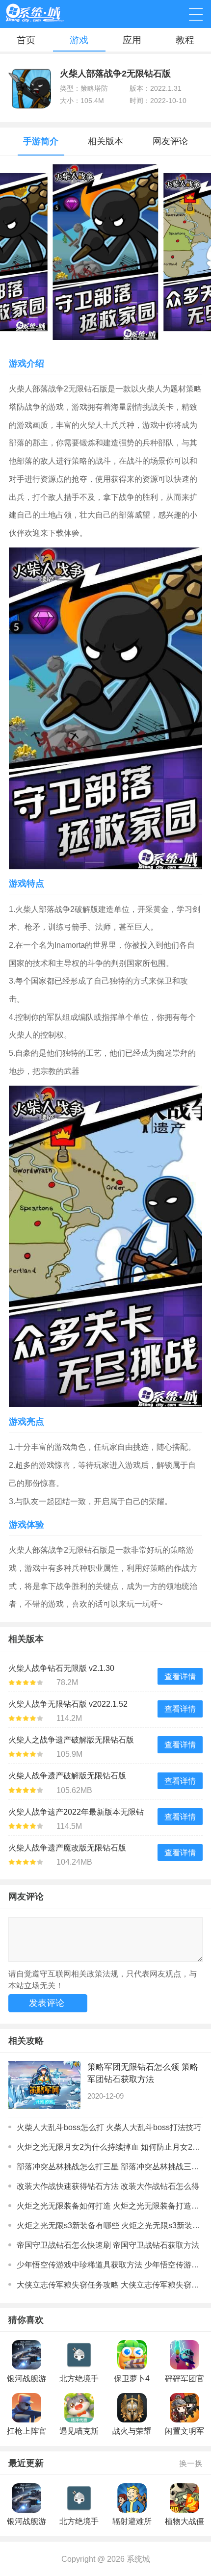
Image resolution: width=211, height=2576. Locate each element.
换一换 (191, 2463)
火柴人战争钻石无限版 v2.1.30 (61, 1668)
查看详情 (180, 1676)
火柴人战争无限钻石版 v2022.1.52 (68, 1704)
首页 (26, 40)
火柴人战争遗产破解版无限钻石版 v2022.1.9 (67, 1777)
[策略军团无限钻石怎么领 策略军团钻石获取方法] (44, 2085)
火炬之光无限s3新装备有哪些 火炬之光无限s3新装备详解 (109, 2225)
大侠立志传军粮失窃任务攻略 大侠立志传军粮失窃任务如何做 (109, 2285)
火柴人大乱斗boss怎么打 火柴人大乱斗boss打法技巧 (109, 2127)
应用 (132, 40)
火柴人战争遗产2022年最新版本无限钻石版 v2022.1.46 (76, 1814)
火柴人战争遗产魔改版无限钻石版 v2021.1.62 (67, 1849)
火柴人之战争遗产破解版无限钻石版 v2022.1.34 (71, 1742)
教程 (185, 40)
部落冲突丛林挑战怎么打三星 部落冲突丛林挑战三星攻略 (109, 2166)
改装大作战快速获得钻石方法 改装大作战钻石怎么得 (108, 2186)
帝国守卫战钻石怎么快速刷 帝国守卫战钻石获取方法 (108, 2245)
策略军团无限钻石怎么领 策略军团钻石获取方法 (143, 2073)
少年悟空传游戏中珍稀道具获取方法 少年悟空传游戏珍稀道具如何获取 (109, 2264)
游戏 (79, 40)
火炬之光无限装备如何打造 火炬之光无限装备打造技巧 (109, 2206)
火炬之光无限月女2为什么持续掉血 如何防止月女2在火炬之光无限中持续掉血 (109, 2147)
